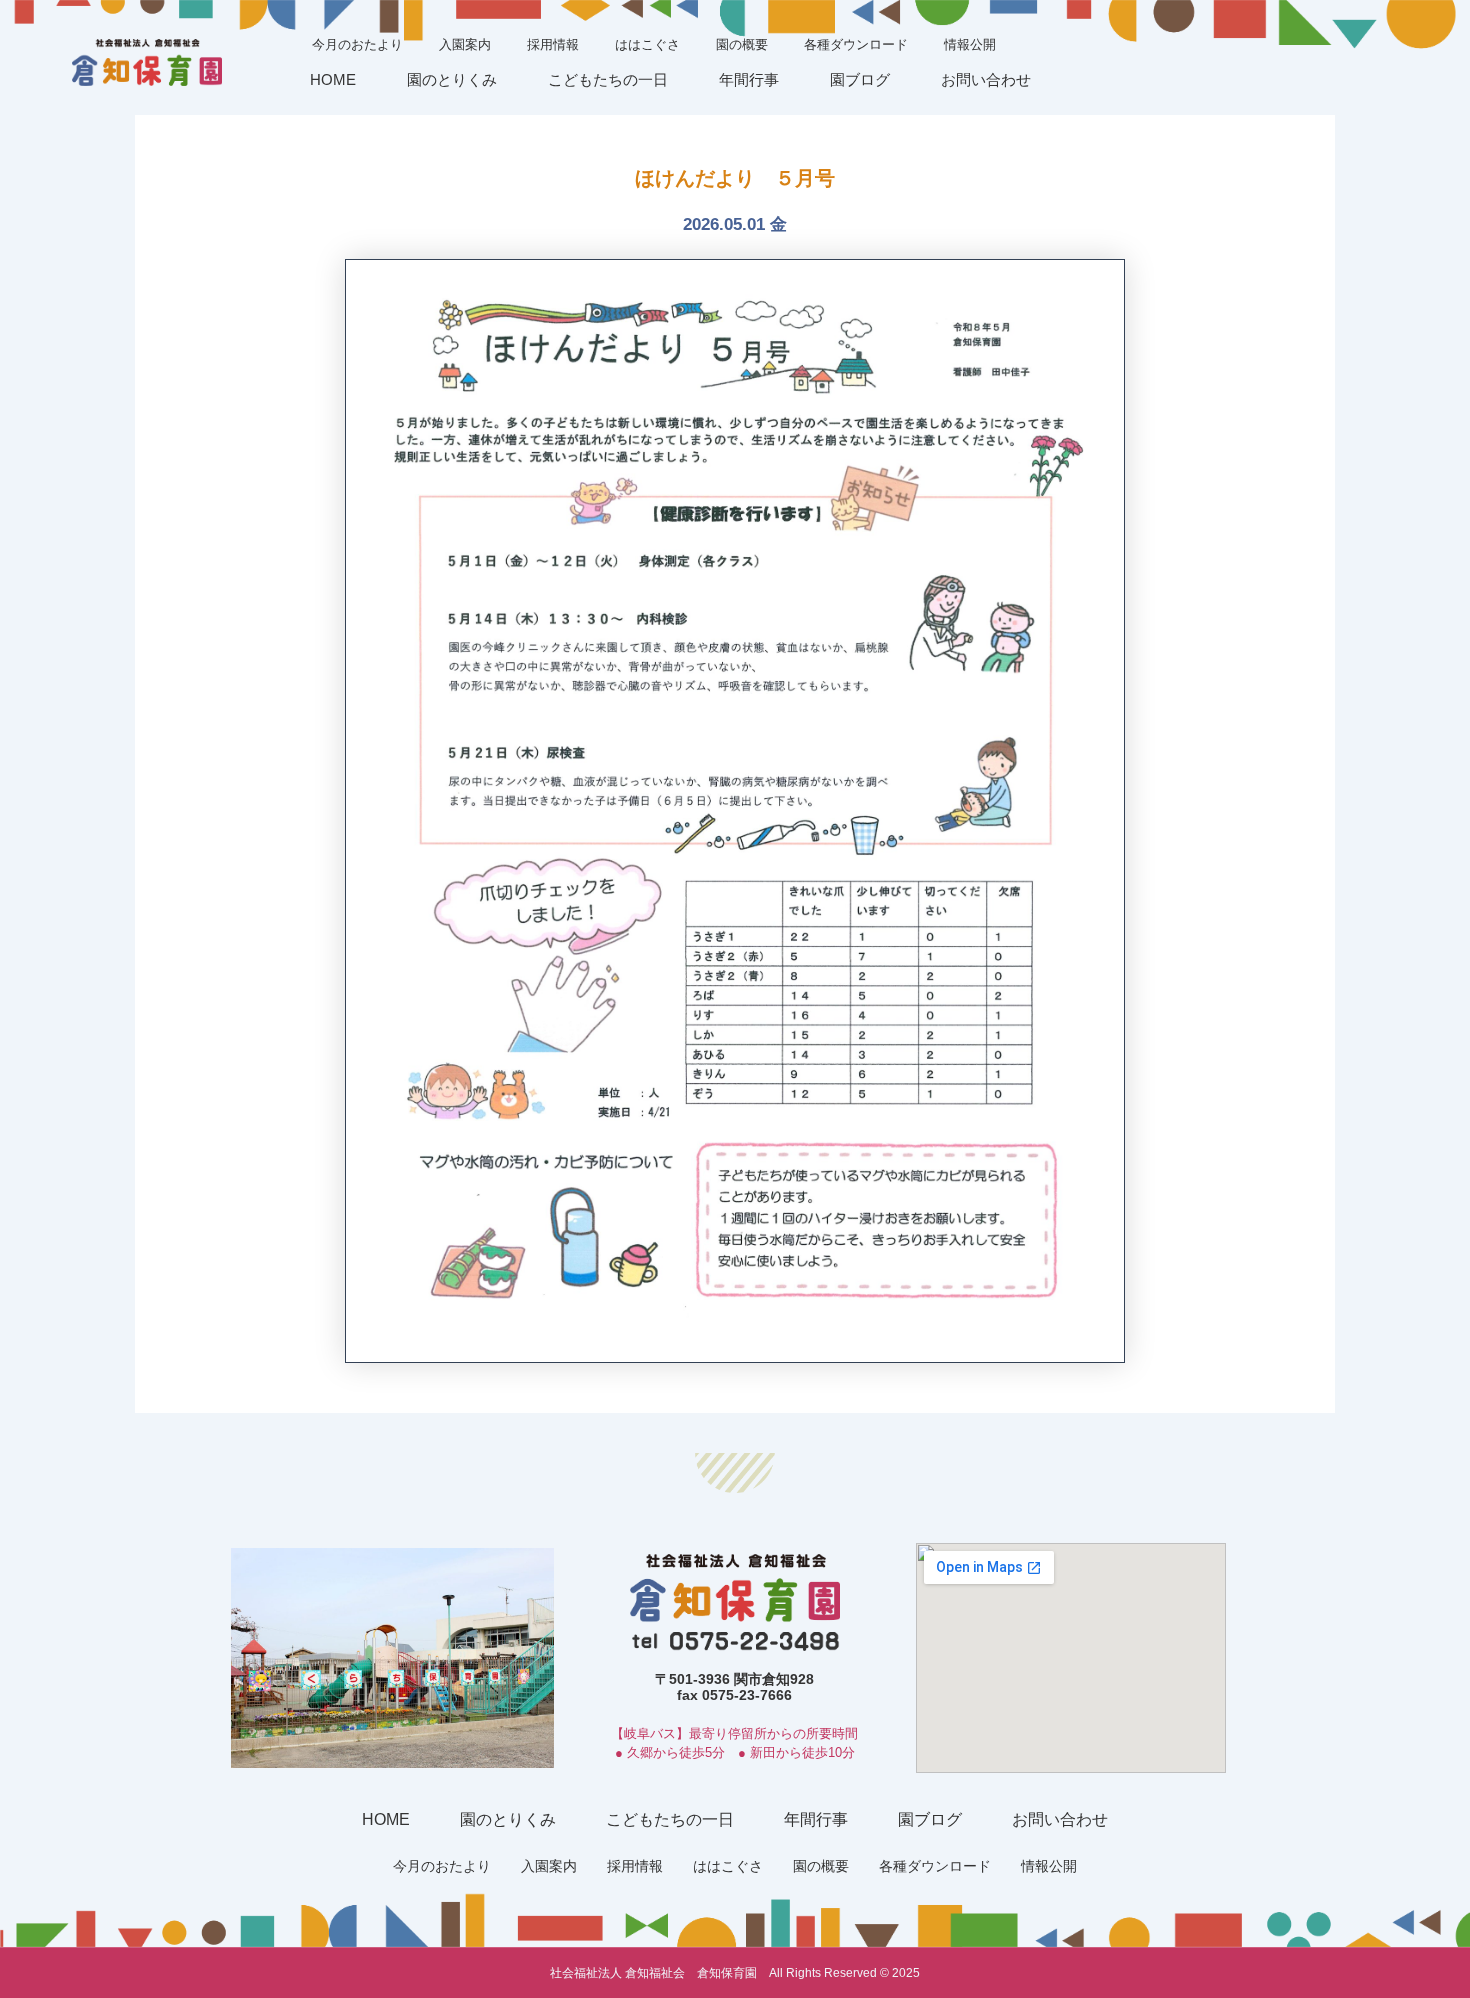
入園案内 (465, 44)
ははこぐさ (647, 44)
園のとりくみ (452, 79)
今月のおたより (357, 44)
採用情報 (553, 44)
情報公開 (970, 44)
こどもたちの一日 (608, 79)
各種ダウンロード (856, 44)
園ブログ (860, 79)
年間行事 (749, 79)
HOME (333, 79)
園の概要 (742, 44)
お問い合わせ (986, 79)
